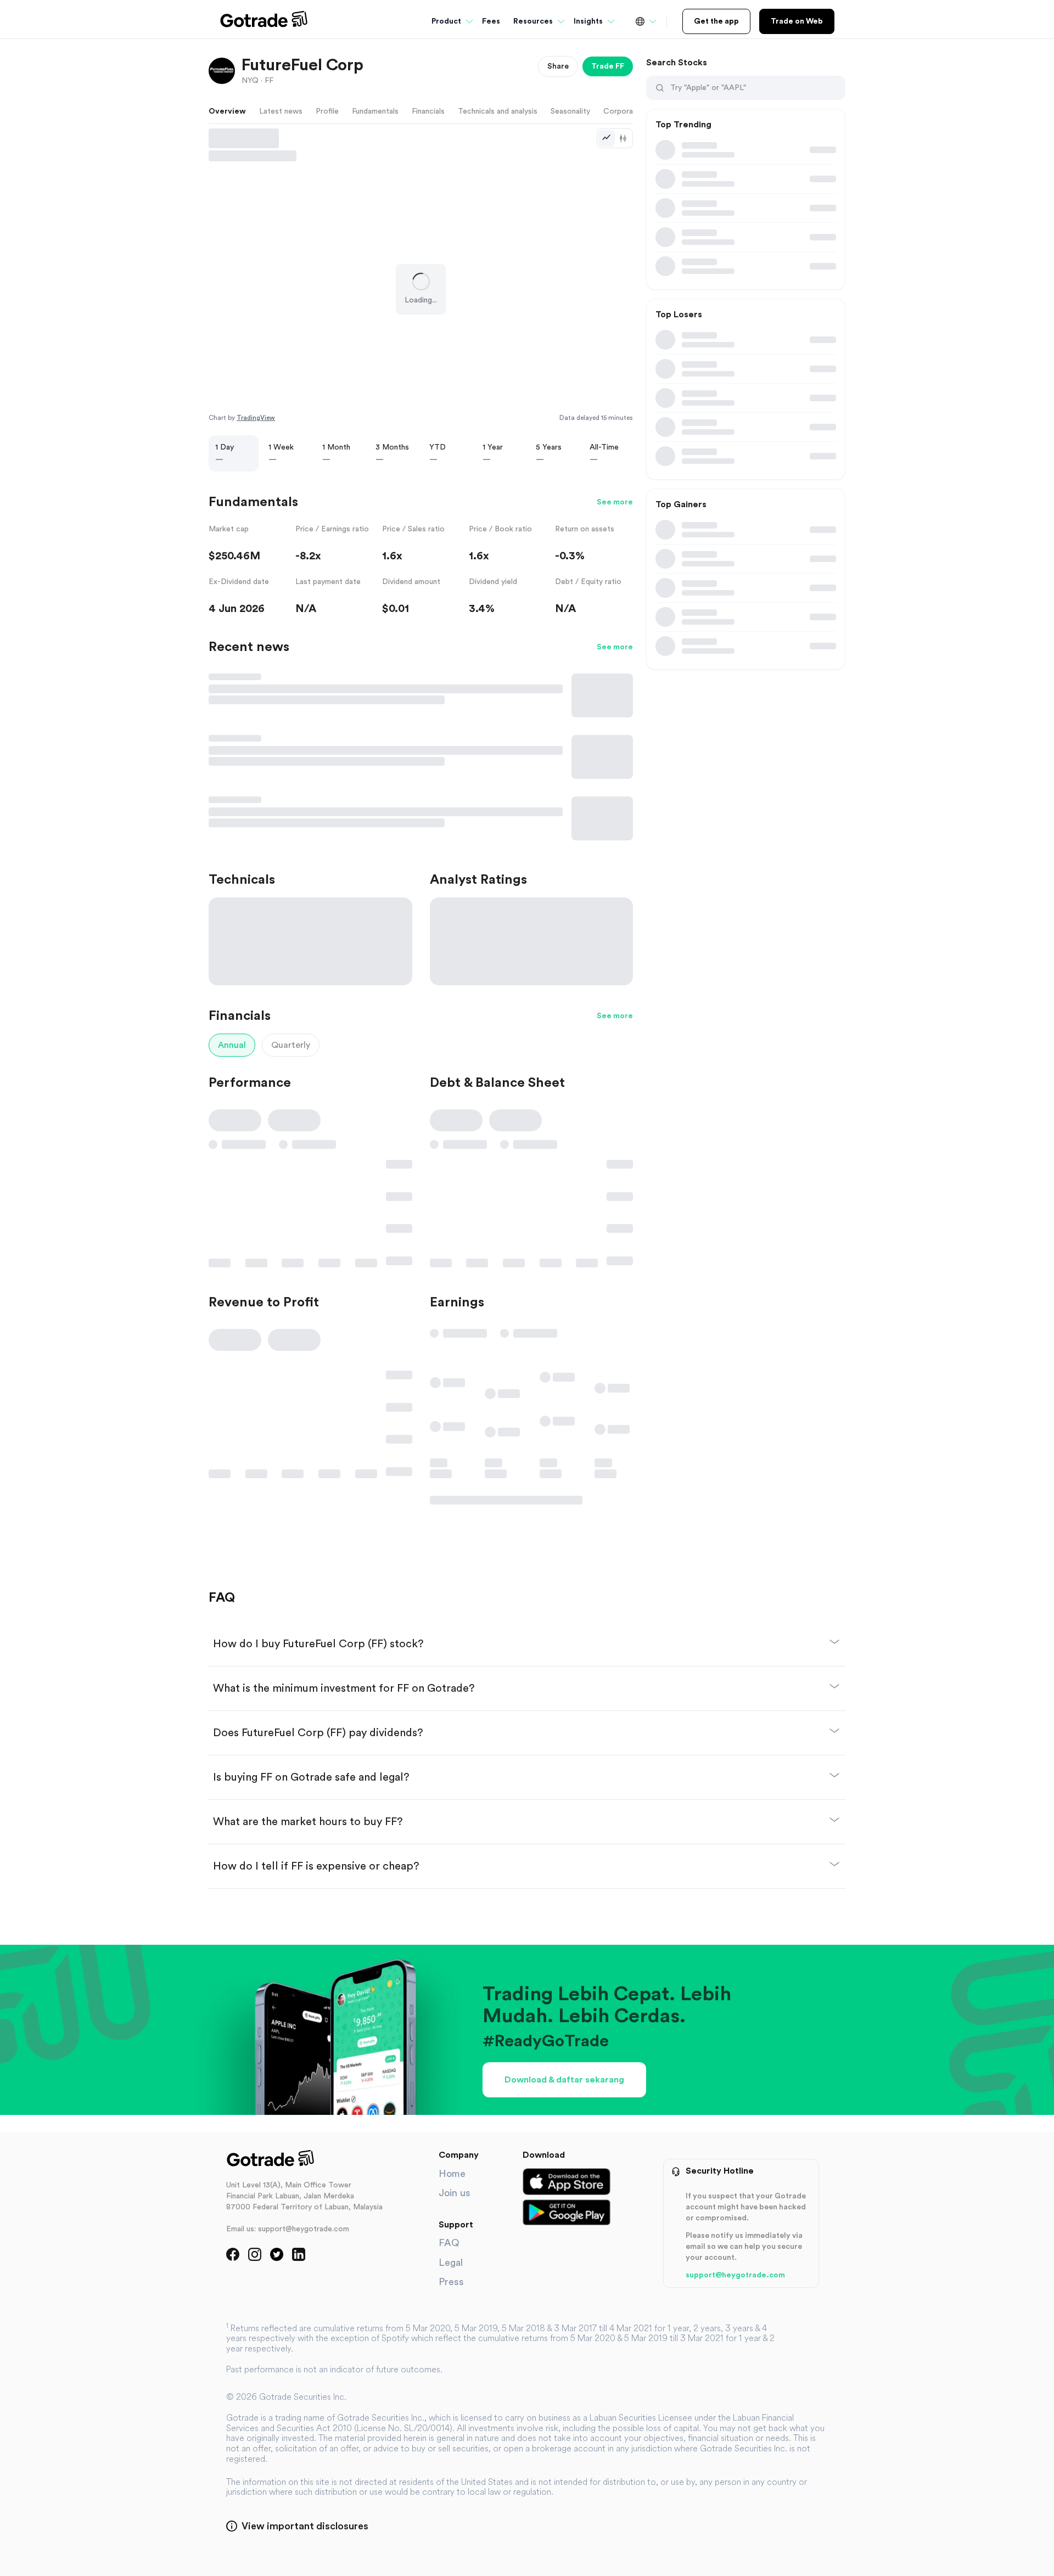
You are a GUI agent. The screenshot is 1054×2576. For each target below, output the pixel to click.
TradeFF (608, 66)
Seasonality (570, 111)
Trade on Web (797, 21)
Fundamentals (375, 111)
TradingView (256, 418)
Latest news (281, 111)
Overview (227, 111)
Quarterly (291, 1045)
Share (558, 66)
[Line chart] (607, 138)
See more (615, 502)
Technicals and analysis (498, 111)
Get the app (716, 21)
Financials (428, 111)
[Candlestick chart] (623, 138)
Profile (327, 111)
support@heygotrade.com (735, 2275)
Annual (232, 1045)
